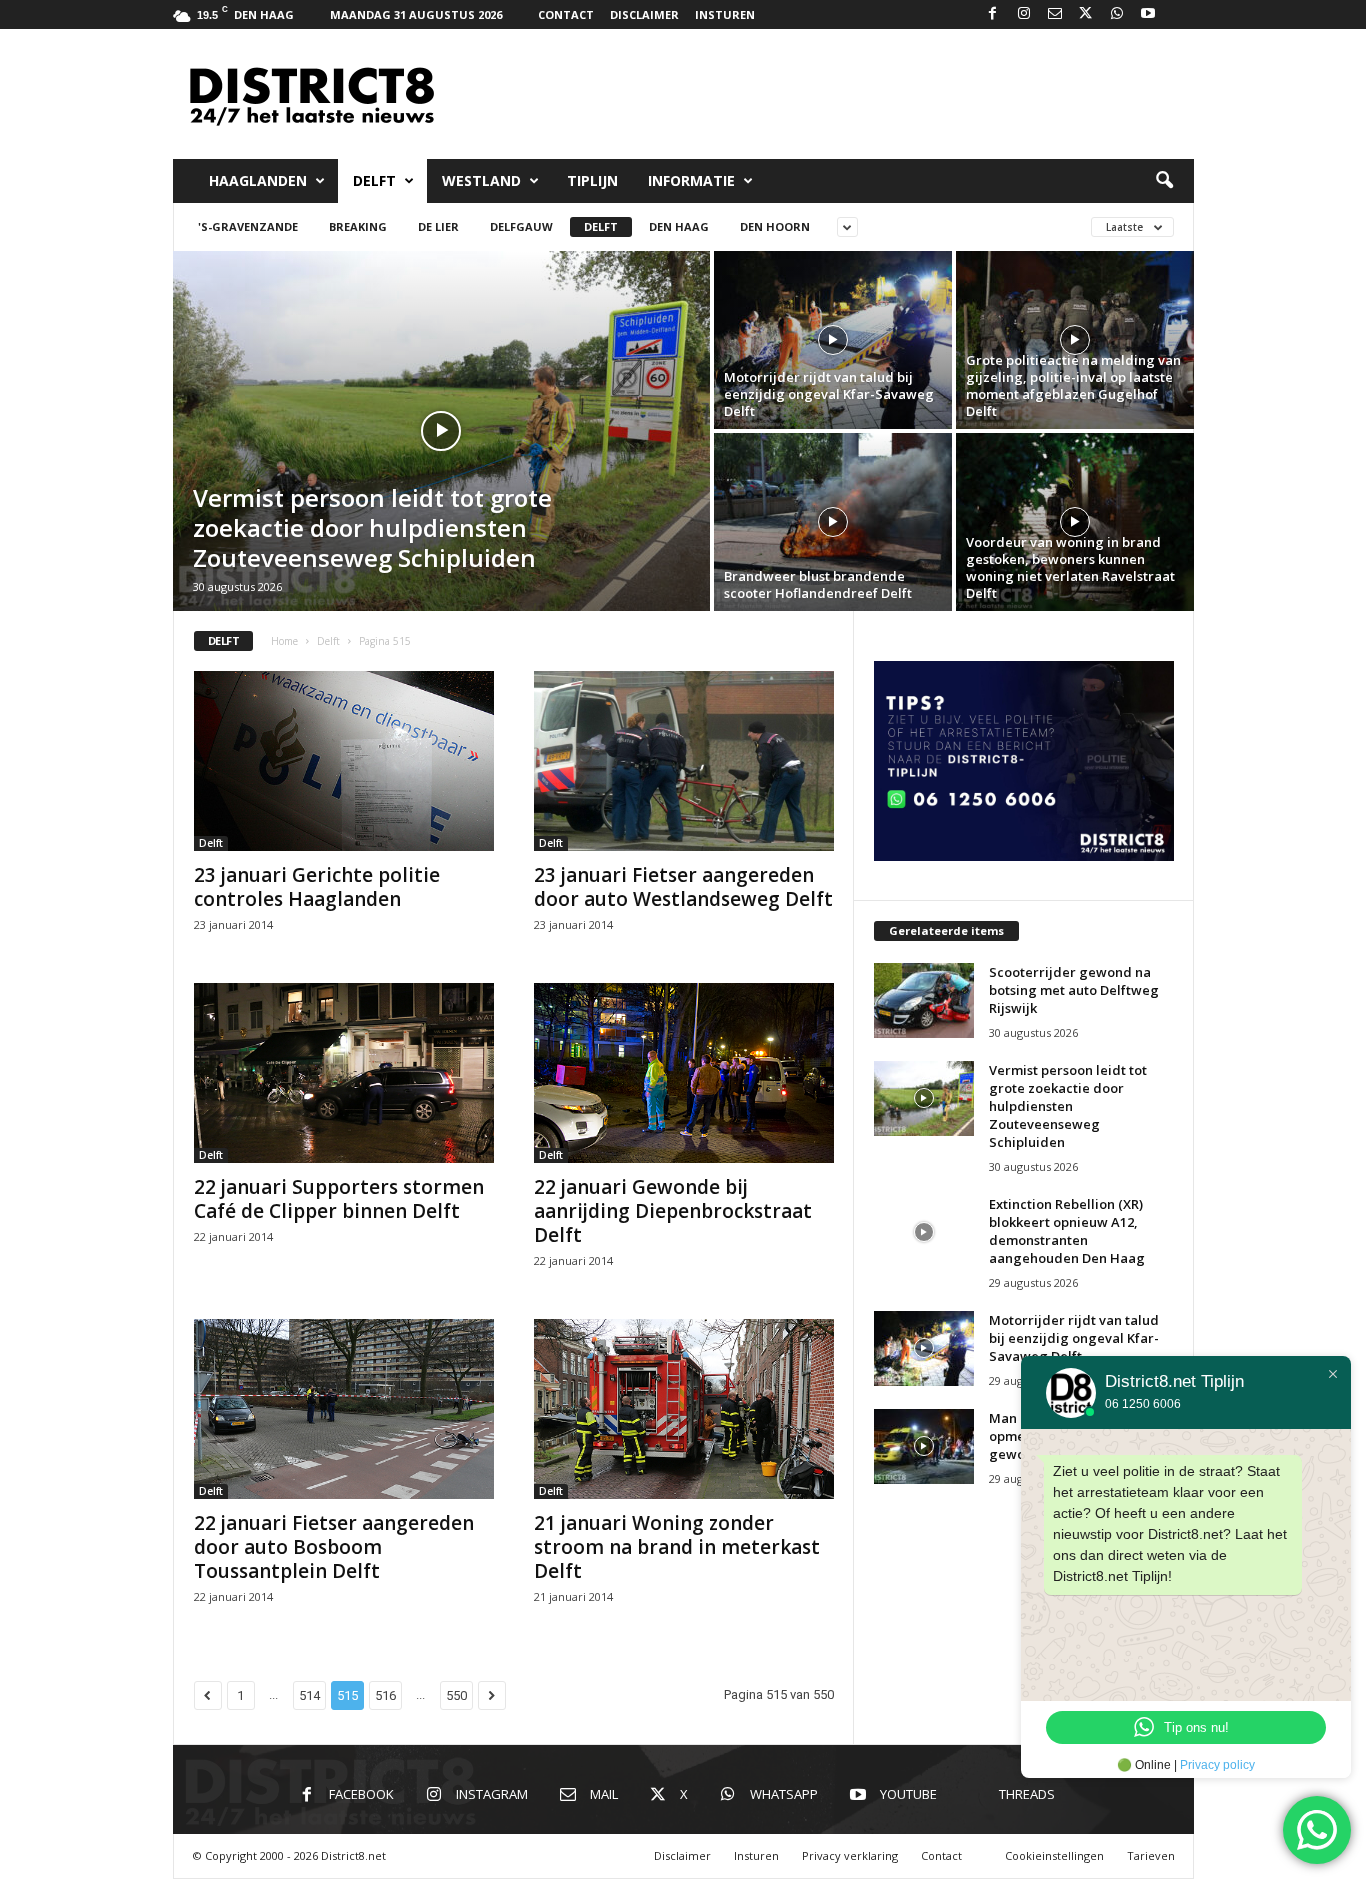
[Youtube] (1148, 14)
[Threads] (1179, 14)
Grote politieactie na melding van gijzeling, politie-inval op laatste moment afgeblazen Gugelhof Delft (1073, 385)
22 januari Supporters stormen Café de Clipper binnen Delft (339, 1199)
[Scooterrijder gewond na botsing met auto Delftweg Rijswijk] (924, 1000)
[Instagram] (1024, 14)
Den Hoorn (775, 226)
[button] (1164, 181)
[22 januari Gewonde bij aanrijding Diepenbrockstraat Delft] (684, 1073)
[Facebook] (993, 14)
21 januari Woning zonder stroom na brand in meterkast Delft (677, 1547)
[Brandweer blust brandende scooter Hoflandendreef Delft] (833, 522)
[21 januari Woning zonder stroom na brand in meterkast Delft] (684, 1409)
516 (385, 1695)
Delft (374, 180)
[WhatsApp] (1117, 14)
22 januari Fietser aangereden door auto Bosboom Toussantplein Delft (334, 1547)
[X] (1086, 14)
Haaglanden (258, 180)
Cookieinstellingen (1054, 1855)
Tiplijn (592, 180)
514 (309, 1695)
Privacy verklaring (850, 1855)
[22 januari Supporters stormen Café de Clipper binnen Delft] (344, 1073)
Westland (481, 180)
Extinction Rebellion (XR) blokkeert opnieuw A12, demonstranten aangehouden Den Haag (1067, 1231)
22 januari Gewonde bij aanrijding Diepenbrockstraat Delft (673, 1211)
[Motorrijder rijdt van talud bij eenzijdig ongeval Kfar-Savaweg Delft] (833, 340)
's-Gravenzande (248, 226)
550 (456, 1695)
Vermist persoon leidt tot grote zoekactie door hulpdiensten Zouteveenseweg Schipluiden (372, 527)
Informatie (691, 180)
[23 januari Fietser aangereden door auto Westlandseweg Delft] (684, 761)
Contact (566, 14)
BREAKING (358, 226)
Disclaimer (644, 14)
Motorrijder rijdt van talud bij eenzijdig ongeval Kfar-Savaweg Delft (829, 394)
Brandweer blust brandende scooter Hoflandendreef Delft (818, 584)
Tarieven (1151, 1855)
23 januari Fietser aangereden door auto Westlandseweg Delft (683, 887)
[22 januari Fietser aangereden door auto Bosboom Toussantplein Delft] (344, 1409)
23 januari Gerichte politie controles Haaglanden (317, 887)
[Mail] (1055, 14)
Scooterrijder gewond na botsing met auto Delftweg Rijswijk (1074, 990)
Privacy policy (1217, 1765)
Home (284, 641)
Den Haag (679, 226)
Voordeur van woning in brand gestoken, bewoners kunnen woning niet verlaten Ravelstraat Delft (1070, 567)
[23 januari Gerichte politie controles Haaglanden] (344, 761)
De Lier (438, 226)
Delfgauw (521, 226)
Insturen (725, 14)
